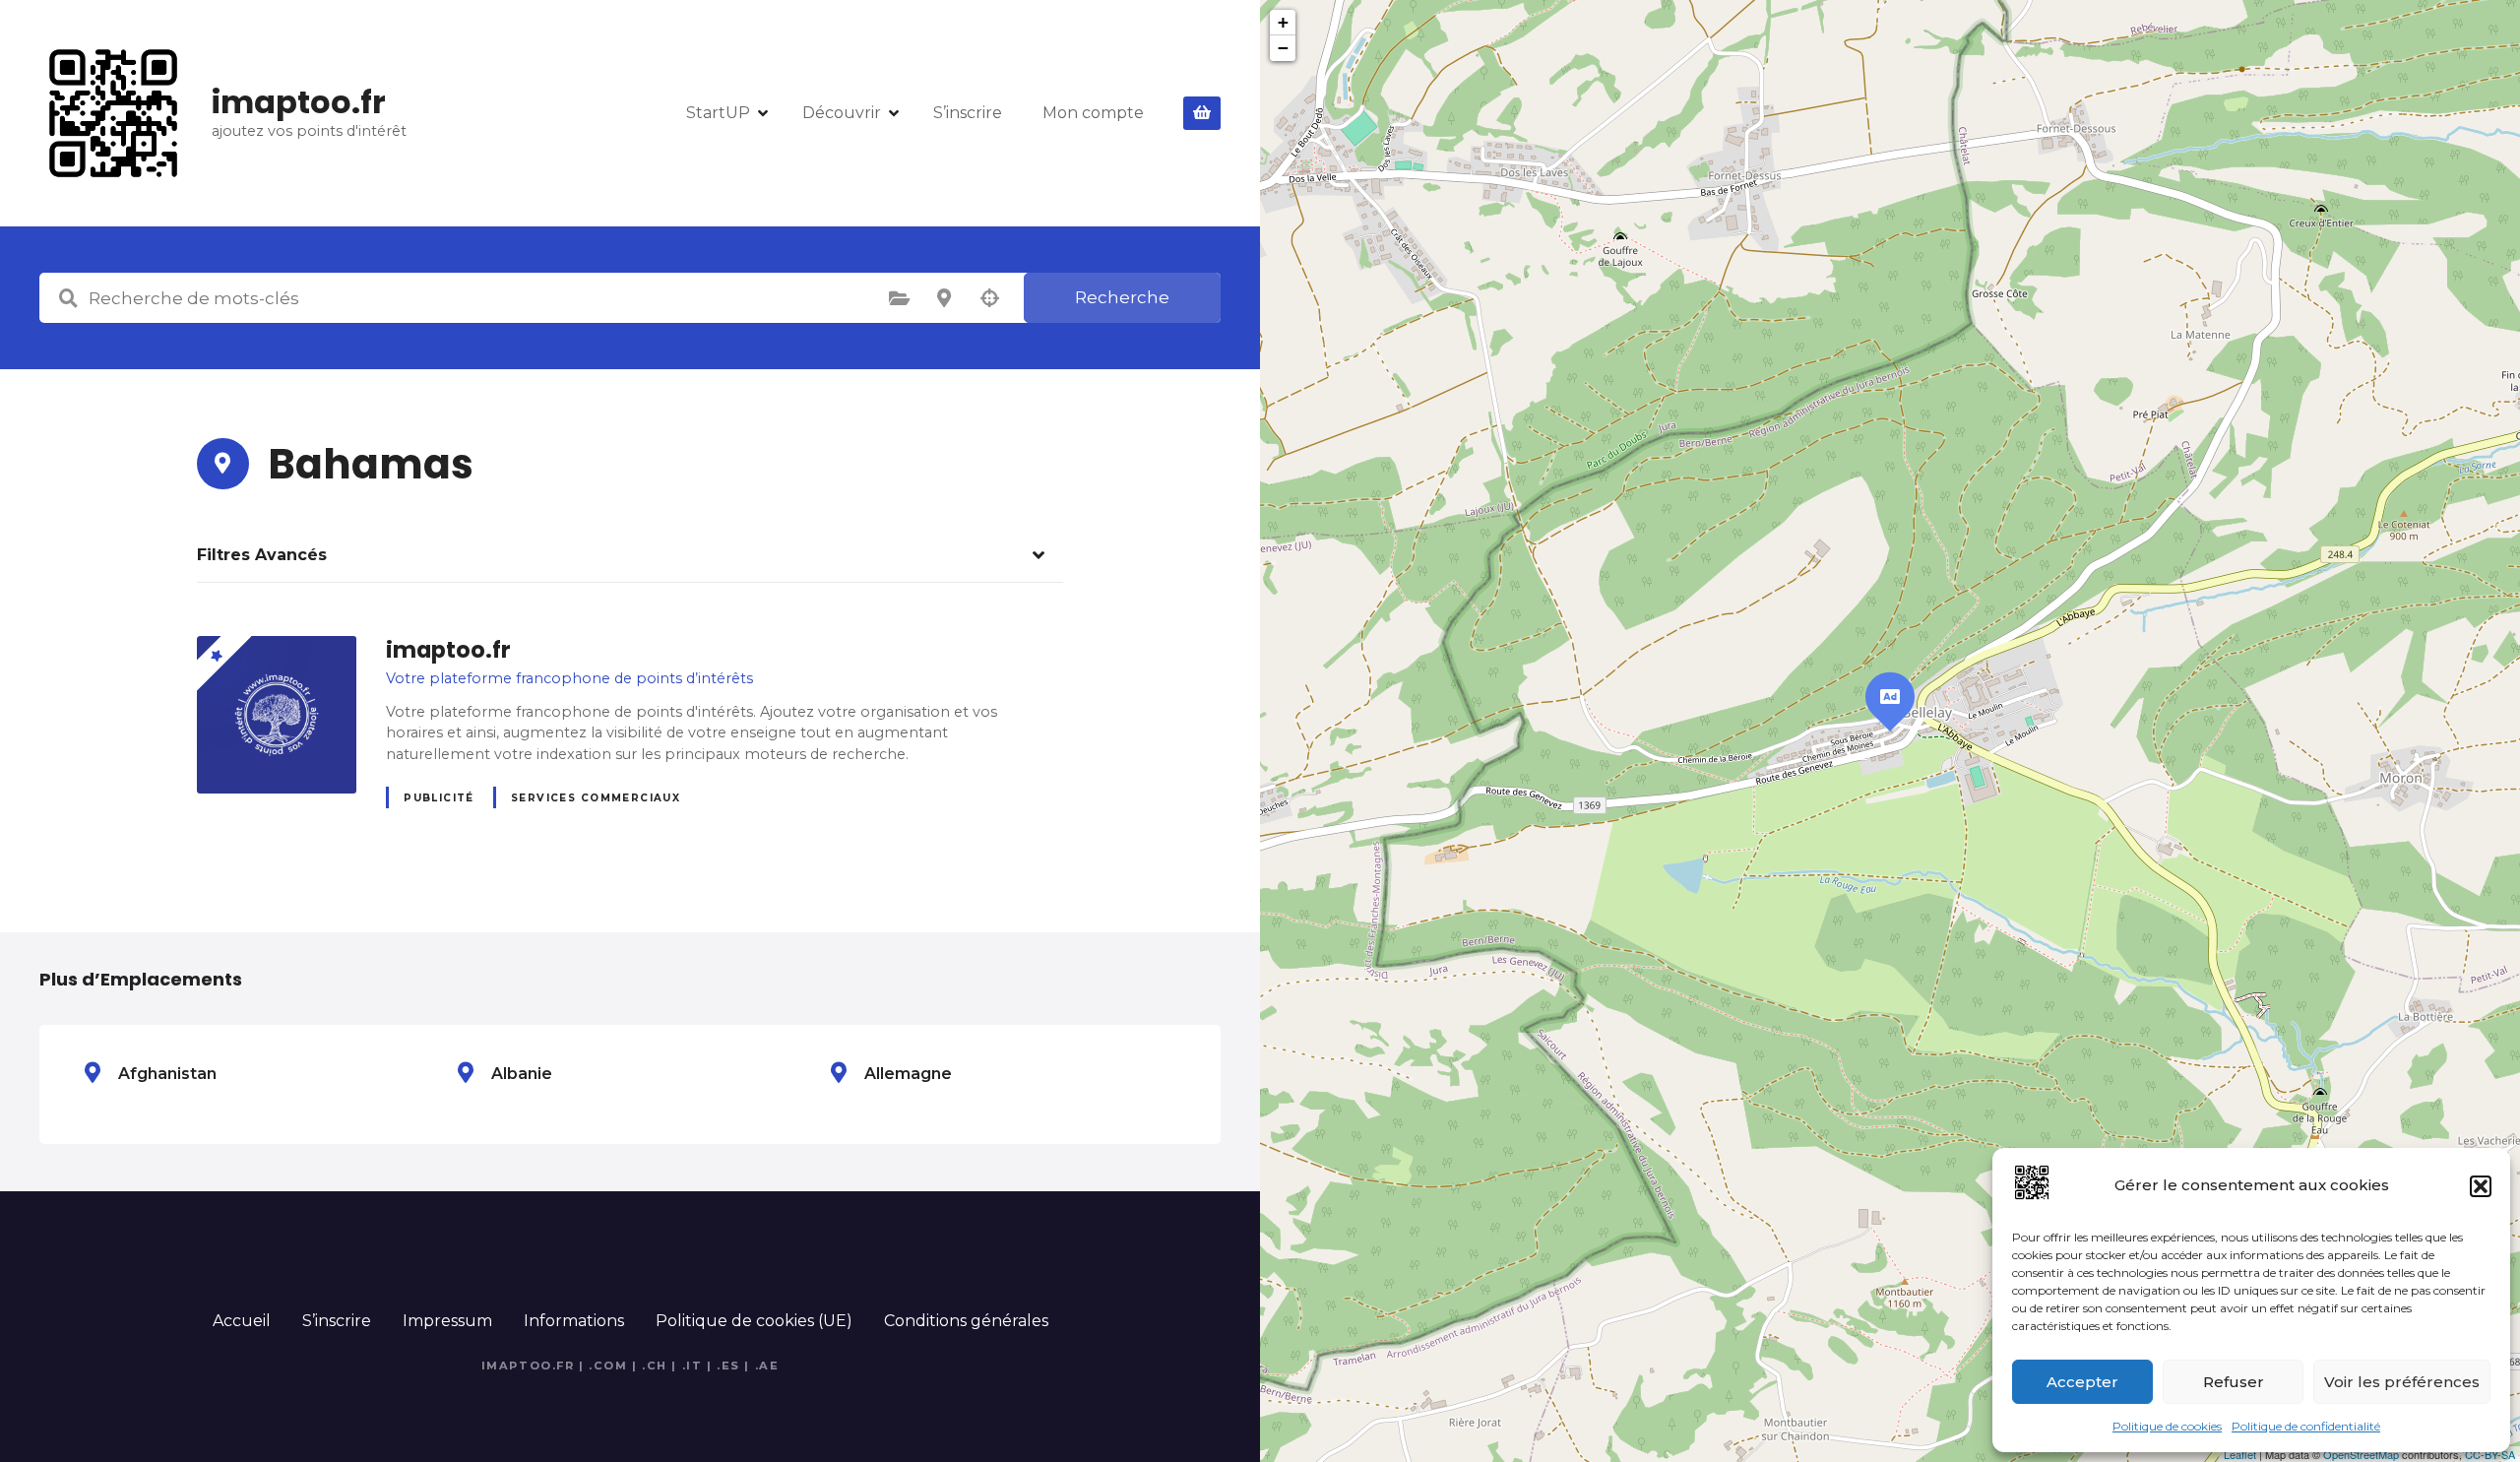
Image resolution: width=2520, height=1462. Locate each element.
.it (693, 1366)
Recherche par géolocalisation (989, 298)
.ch (655, 1366)
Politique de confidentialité (2306, 1426)
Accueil (242, 1321)
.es (728, 1366)
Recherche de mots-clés (68, 298)
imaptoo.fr (299, 102)
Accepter (2082, 1382)
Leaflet (2240, 1454)
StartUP (718, 113)
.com (608, 1366)
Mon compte (1093, 113)
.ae (767, 1366)
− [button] (1283, 48)
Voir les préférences (2402, 1382)
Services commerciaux (596, 798)
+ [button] (1283, 22)
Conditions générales (966, 1321)
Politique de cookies (2167, 1426)
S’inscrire (968, 113)
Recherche (1122, 297)
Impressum (447, 1321)
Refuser (2234, 1382)
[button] (2481, 1186)
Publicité (439, 798)
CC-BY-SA (2490, 1454)
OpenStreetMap (2361, 1454)
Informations (574, 1321)
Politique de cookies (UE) (754, 1321)
